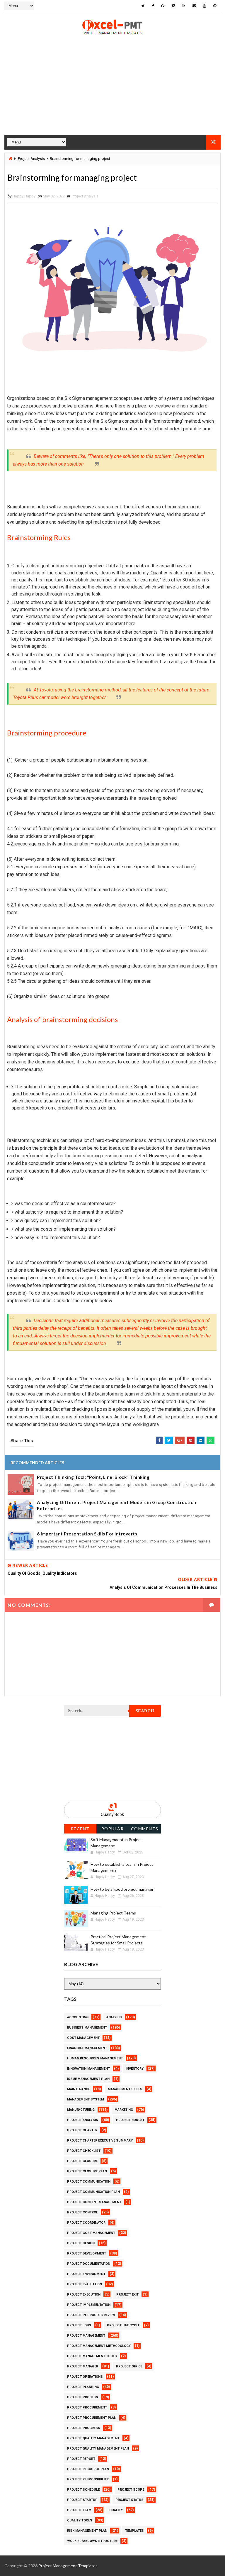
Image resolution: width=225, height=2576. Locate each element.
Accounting (78, 2017)
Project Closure (82, 2161)
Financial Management (87, 2048)
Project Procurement (87, 2407)
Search (145, 1711)
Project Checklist (84, 2151)
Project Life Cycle (123, 2325)
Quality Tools (80, 2520)
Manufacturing (81, 2110)
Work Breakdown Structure (92, 2541)
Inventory (135, 2069)
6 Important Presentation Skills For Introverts (87, 1534)
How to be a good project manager (122, 1889)
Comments (145, 1829)
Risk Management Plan (87, 2531)
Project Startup (82, 2500)
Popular (113, 1829)
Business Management (87, 2028)
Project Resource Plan (88, 2469)
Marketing (124, 2110)
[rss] (184, 6)
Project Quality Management (93, 2438)
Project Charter (82, 2130)
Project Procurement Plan (92, 2418)
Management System (86, 2099)
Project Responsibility (88, 2479)
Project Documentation (89, 2264)
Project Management (86, 2336)
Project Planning (83, 2387)
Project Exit (127, 2295)
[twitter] (143, 6)
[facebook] (153, 6)
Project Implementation (89, 2305)
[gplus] (163, 6)
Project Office (129, 2366)
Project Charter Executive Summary (100, 2141)
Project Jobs (79, 2325)
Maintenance (79, 2089)
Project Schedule (83, 2490)
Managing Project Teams (113, 1913)
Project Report (81, 2459)
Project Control (82, 2212)
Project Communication (89, 2182)
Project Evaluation (85, 2284)
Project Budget (130, 2120)
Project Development (87, 2253)
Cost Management (83, 2038)
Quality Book (112, 1814)
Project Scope (131, 2490)
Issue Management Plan (88, 2079)
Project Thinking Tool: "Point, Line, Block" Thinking (93, 1477)
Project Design (81, 2243)
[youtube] (204, 6)
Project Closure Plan (87, 2171)
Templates (134, 2531)
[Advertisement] (112, 94)
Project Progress (84, 2428)
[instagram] (174, 6)
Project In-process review (91, 2315)
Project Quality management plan (98, 2449)
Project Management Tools (92, 2356)
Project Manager (83, 2366)
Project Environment (86, 2274)
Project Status (129, 2500)
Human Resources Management (95, 2058)
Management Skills (125, 2089)
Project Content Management (94, 2202)
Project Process (83, 2397)
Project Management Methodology (99, 2346)
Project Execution (84, 2295)
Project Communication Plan (93, 2192)
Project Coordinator (86, 2223)
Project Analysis (31, 159)
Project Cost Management (91, 2233)
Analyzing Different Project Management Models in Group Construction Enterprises (117, 1505)
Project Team (79, 2510)
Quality (116, 2510)
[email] (194, 6)
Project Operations (85, 2377)
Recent (80, 1829)
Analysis (114, 2017)
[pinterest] (215, 6)
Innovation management (88, 2069)
